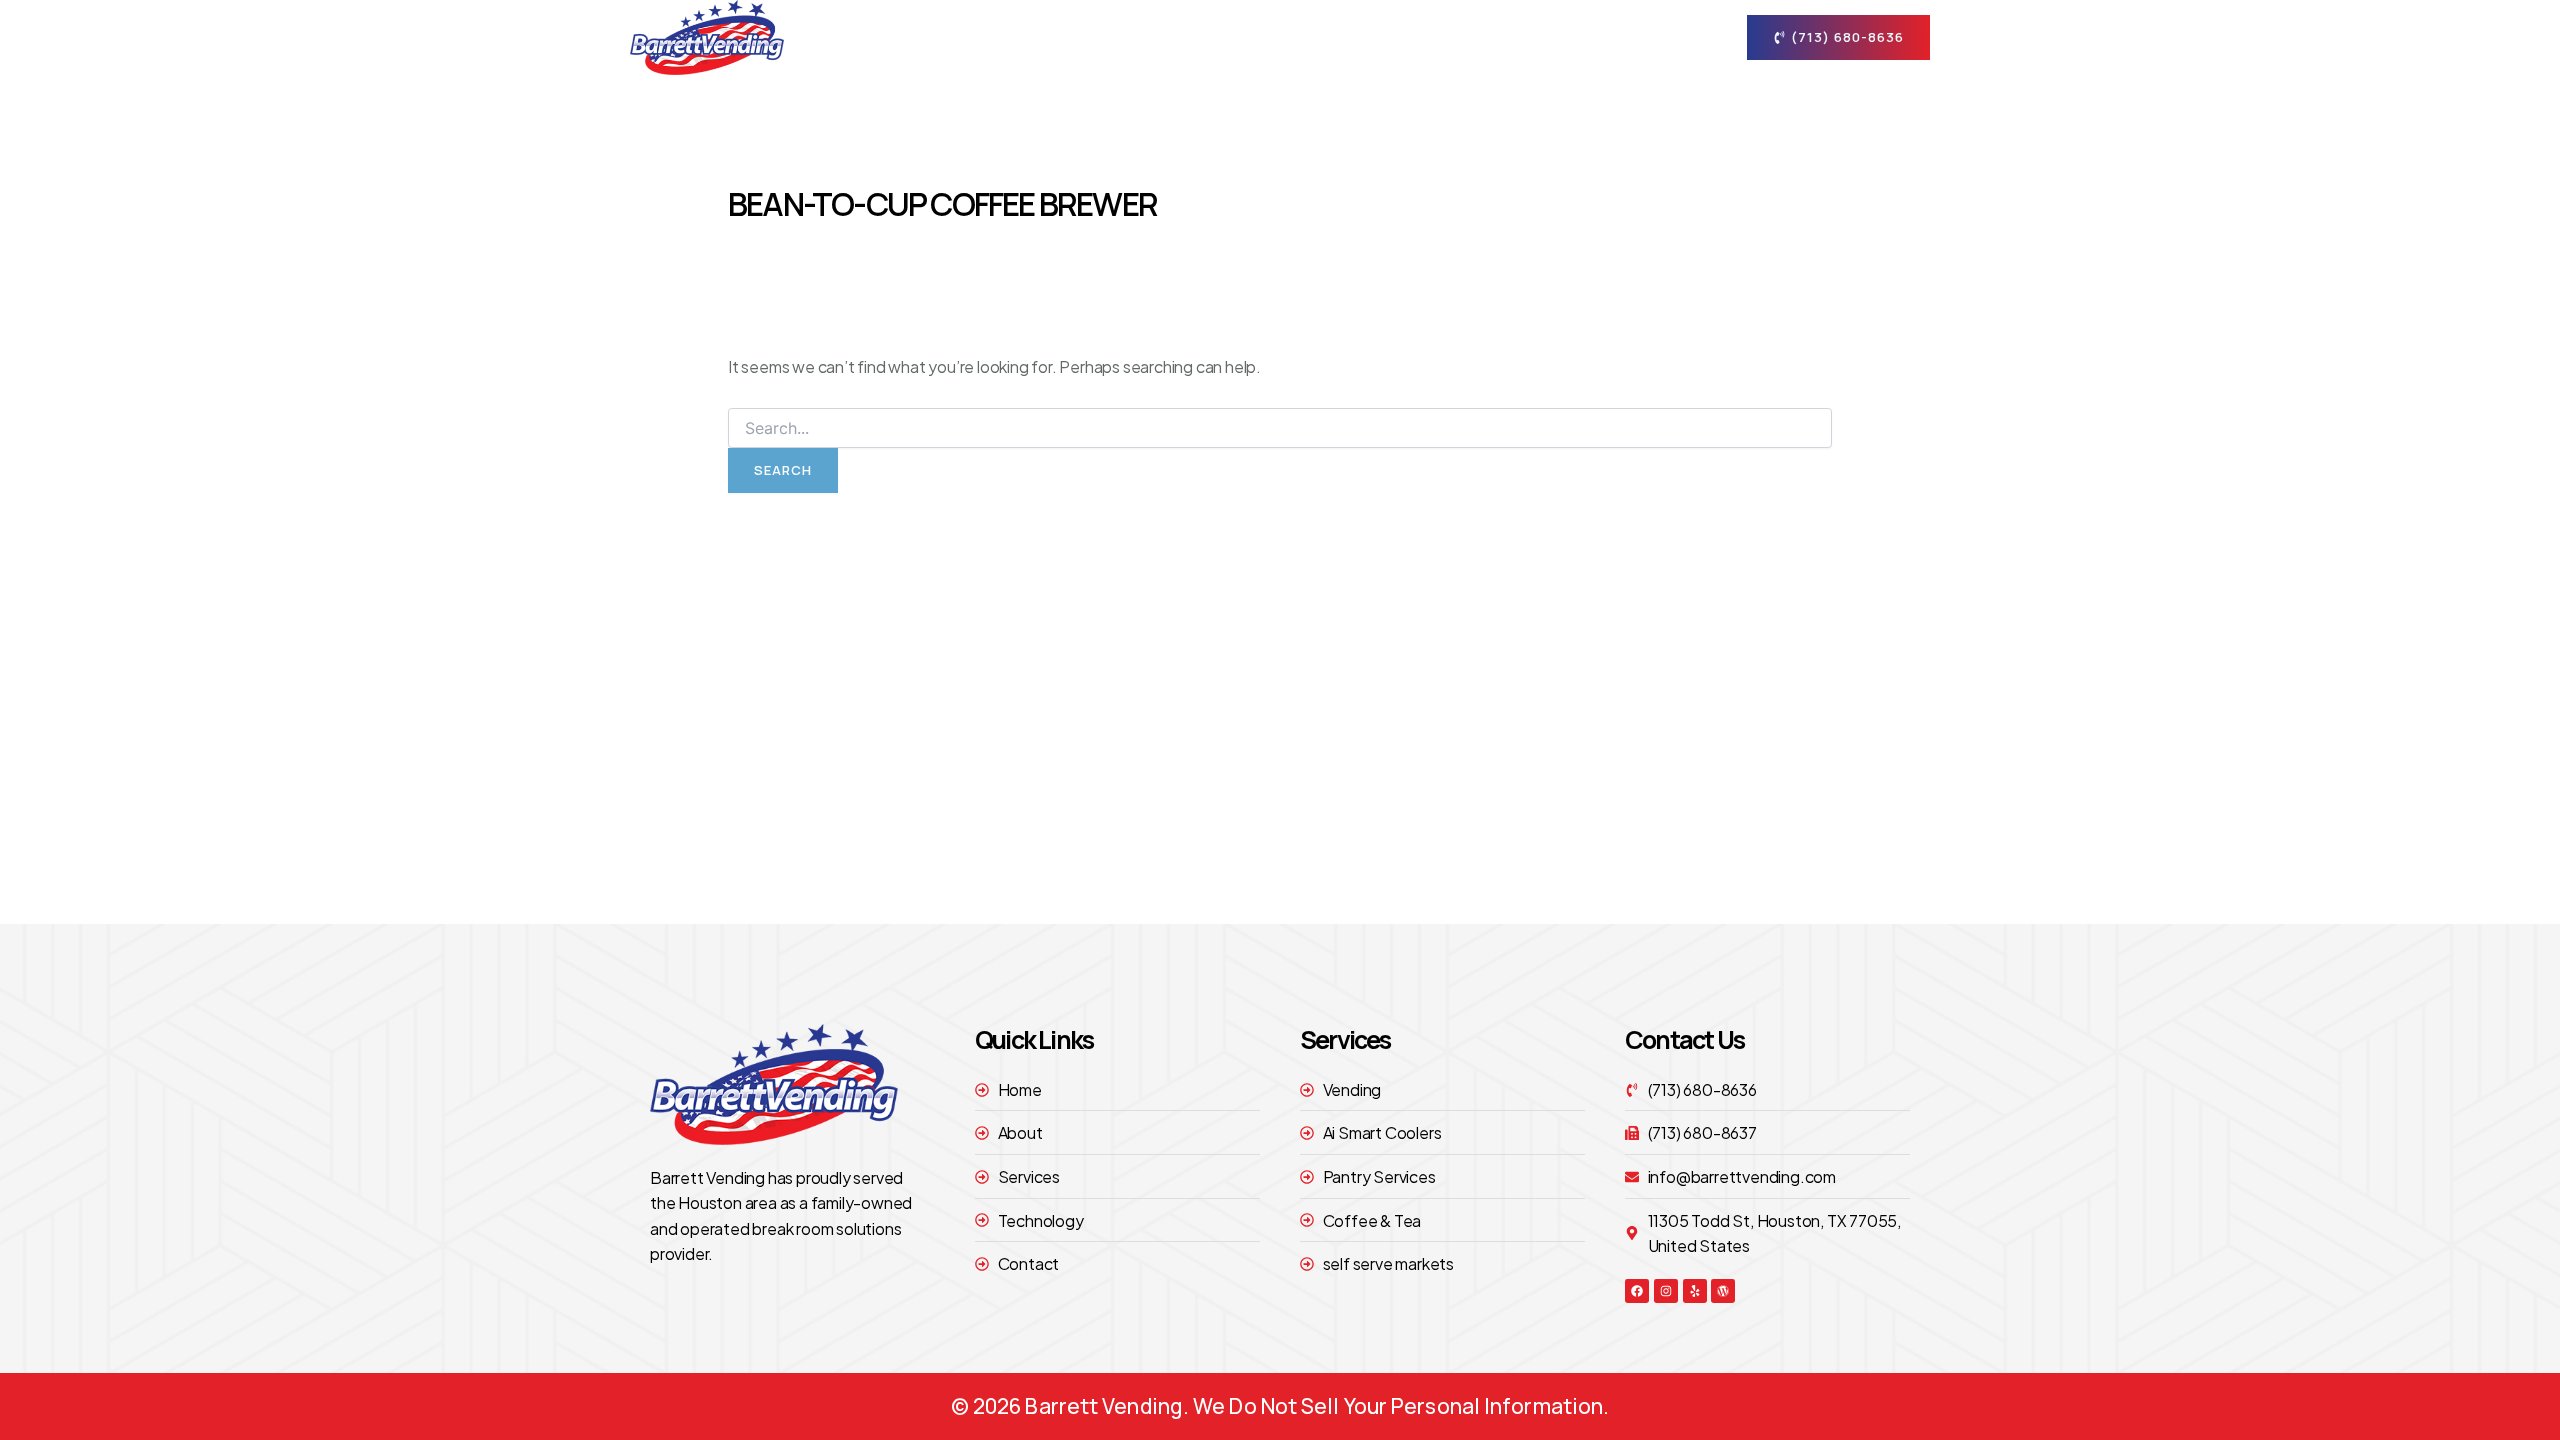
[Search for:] (1280, 428)
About (1263, 36)
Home (1179, 36)
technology (1524, 36)
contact (1638, 36)
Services (1383, 36)
